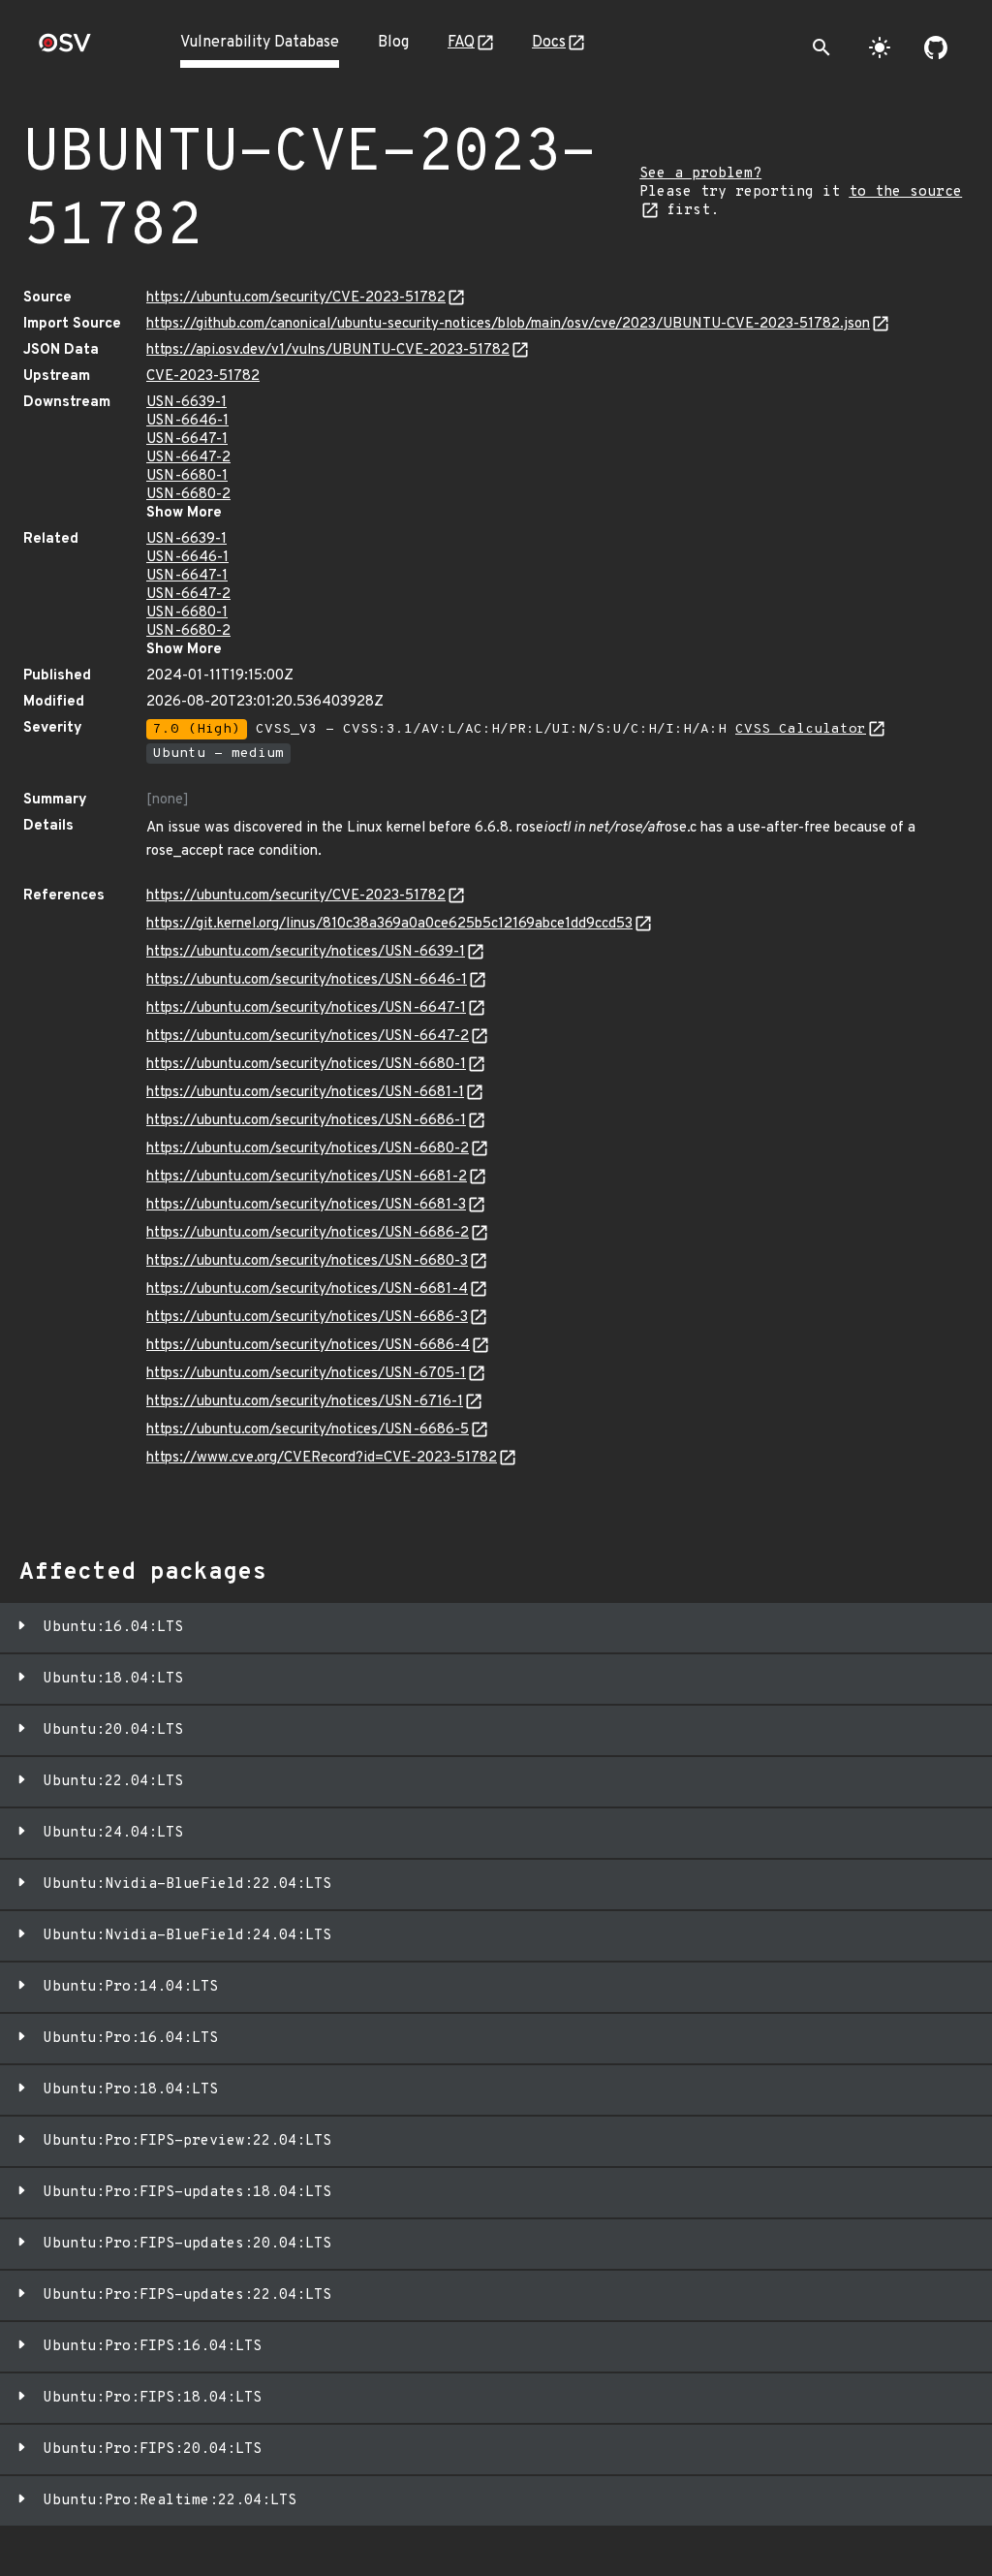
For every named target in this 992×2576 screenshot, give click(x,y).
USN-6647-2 (188, 458)
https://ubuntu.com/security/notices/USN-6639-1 (306, 952)
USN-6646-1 (187, 421)
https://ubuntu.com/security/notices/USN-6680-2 (308, 1149)
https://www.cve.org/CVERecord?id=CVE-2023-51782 (322, 1458)
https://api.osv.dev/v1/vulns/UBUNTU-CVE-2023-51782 (328, 350)
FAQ (461, 43)
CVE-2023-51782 (203, 377)
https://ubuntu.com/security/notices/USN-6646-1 (307, 980)
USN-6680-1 (187, 476)
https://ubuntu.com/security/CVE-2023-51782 (296, 298)
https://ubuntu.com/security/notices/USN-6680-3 (307, 1261)
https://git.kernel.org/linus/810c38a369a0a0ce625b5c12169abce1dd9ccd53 (389, 924)
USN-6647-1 (187, 440)
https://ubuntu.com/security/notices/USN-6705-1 (306, 1374)
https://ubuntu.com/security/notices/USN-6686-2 (308, 1233)
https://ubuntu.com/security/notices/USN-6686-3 (307, 1318)
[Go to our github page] (936, 47)
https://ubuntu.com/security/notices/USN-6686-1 (306, 1121)
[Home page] (65, 49)
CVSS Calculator (801, 729)
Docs (549, 43)
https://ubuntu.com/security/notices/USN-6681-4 (307, 1289)
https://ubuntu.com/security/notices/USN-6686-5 (308, 1430)
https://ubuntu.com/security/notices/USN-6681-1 (305, 1093)
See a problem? (700, 174)
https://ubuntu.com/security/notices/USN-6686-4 (308, 1346)
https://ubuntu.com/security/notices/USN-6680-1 (306, 1065)
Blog (393, 43)
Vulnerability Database (260, 43)
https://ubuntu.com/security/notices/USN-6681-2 (307, 1177)
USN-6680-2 (188, 495)
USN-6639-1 (186, 403)
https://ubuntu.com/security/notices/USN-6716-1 (305, 1402)
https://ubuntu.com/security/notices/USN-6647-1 (306, 1008)
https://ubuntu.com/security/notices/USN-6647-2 (308, 1037)
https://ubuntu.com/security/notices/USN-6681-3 (306, 1205)
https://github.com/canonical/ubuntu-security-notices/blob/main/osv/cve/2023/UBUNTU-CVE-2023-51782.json (508, 324)
